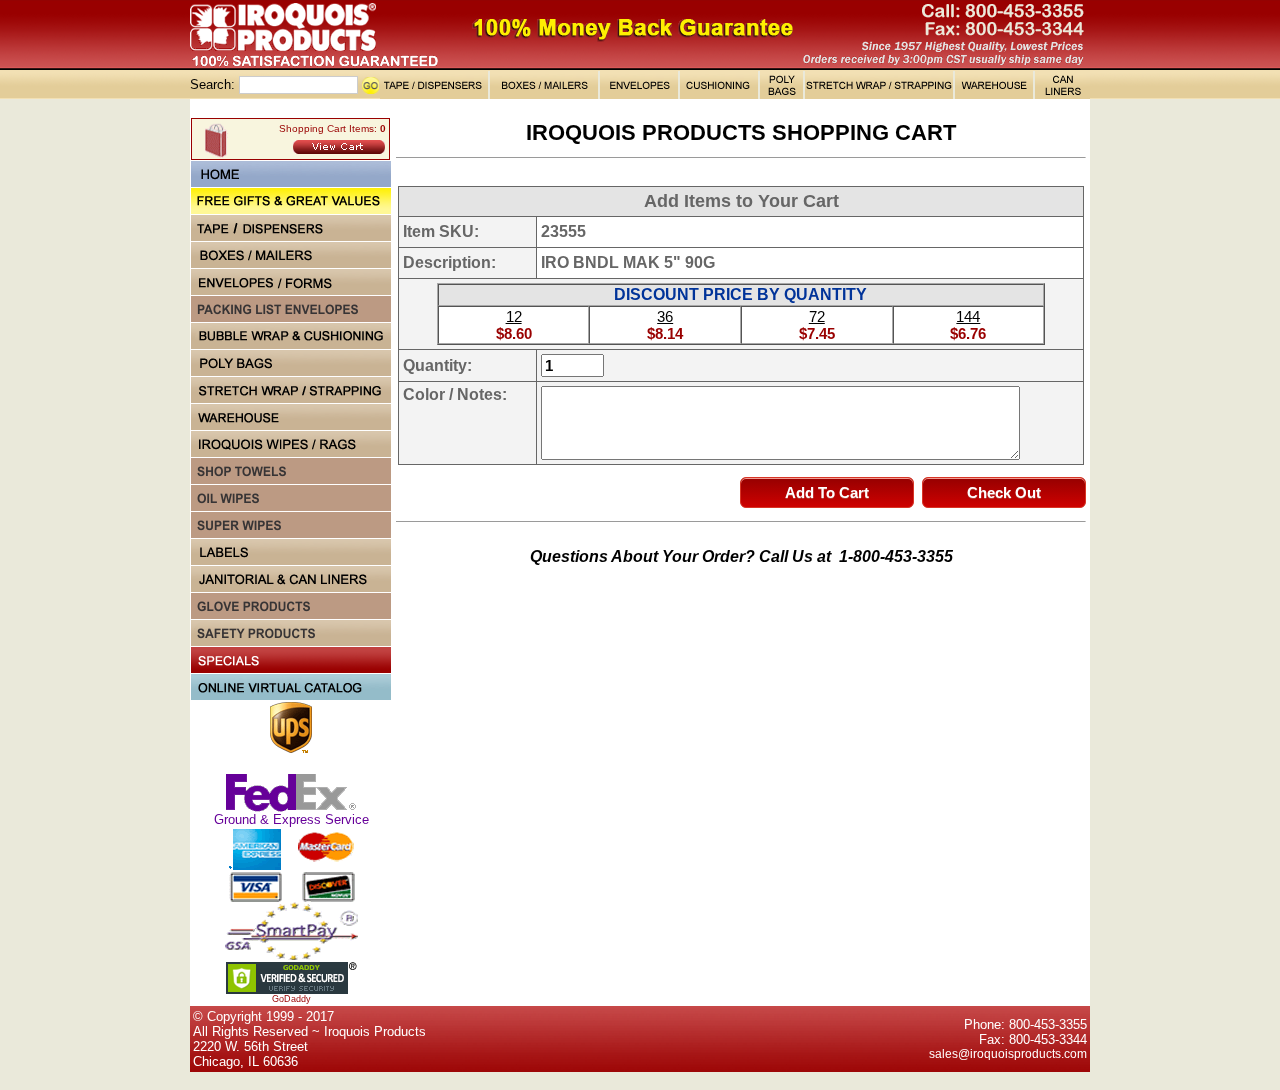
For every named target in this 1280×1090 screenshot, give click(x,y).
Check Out (1004, 492)
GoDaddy (291, 999)
